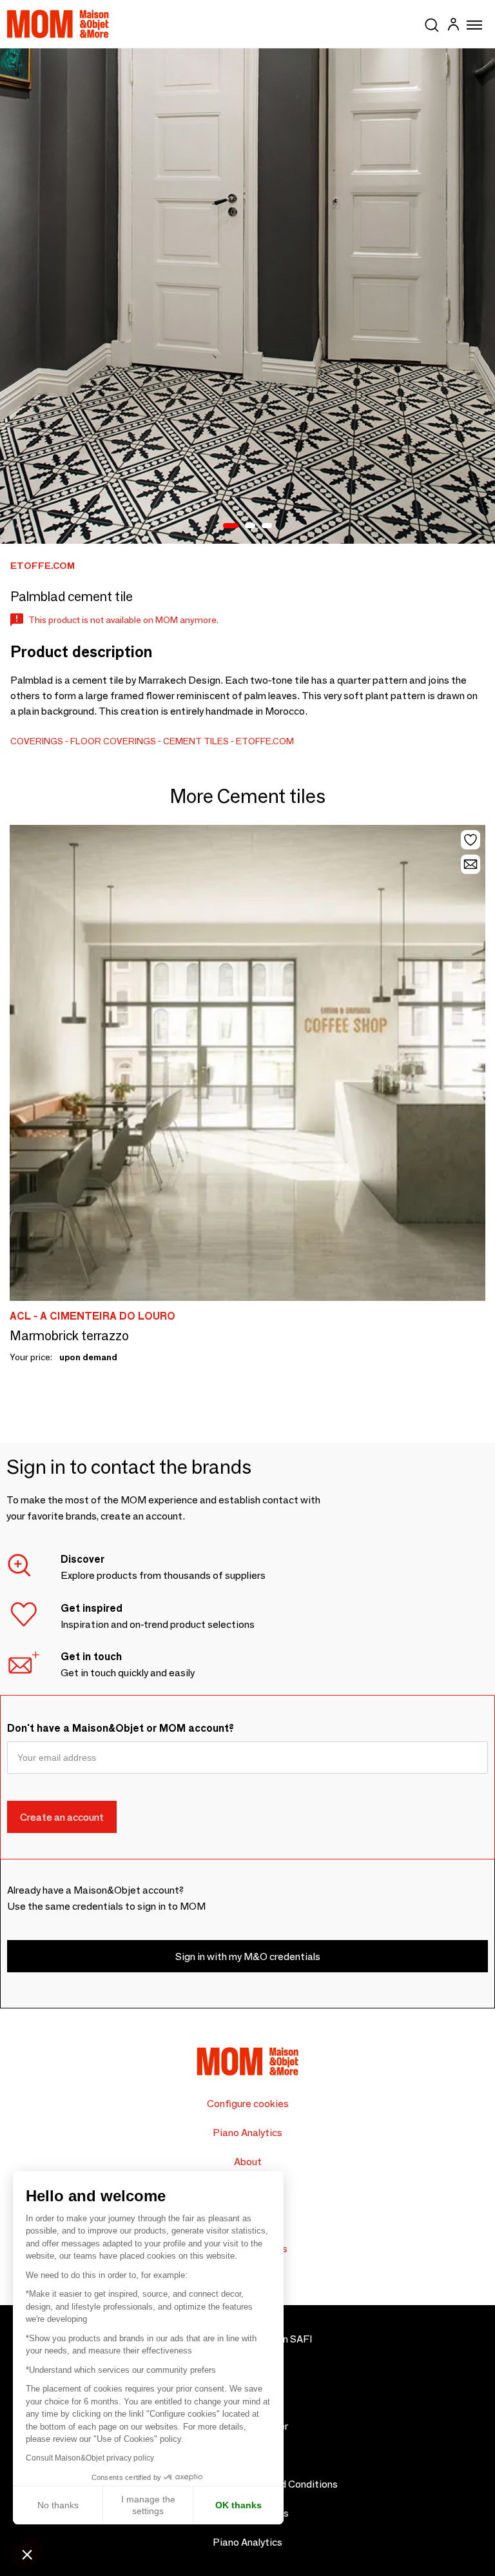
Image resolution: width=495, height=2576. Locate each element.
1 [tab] (231, 526)
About (248, 2162)
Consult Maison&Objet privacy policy (90, 2458)
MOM (58, 24)
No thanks (58, 2505)
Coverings (37, 741)
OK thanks (238, 2505)
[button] (27, 2554)
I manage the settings (148, 2505)
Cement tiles (196, 741)
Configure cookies (248, 2104)
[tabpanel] (247, 296)
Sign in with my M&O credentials (248, 1957)
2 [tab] (250, 526)
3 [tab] (267, 526)
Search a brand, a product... (432, 23)
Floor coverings (113, 741)
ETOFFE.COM (265, 741)
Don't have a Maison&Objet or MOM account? (121, 1728)
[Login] (453, 26)
